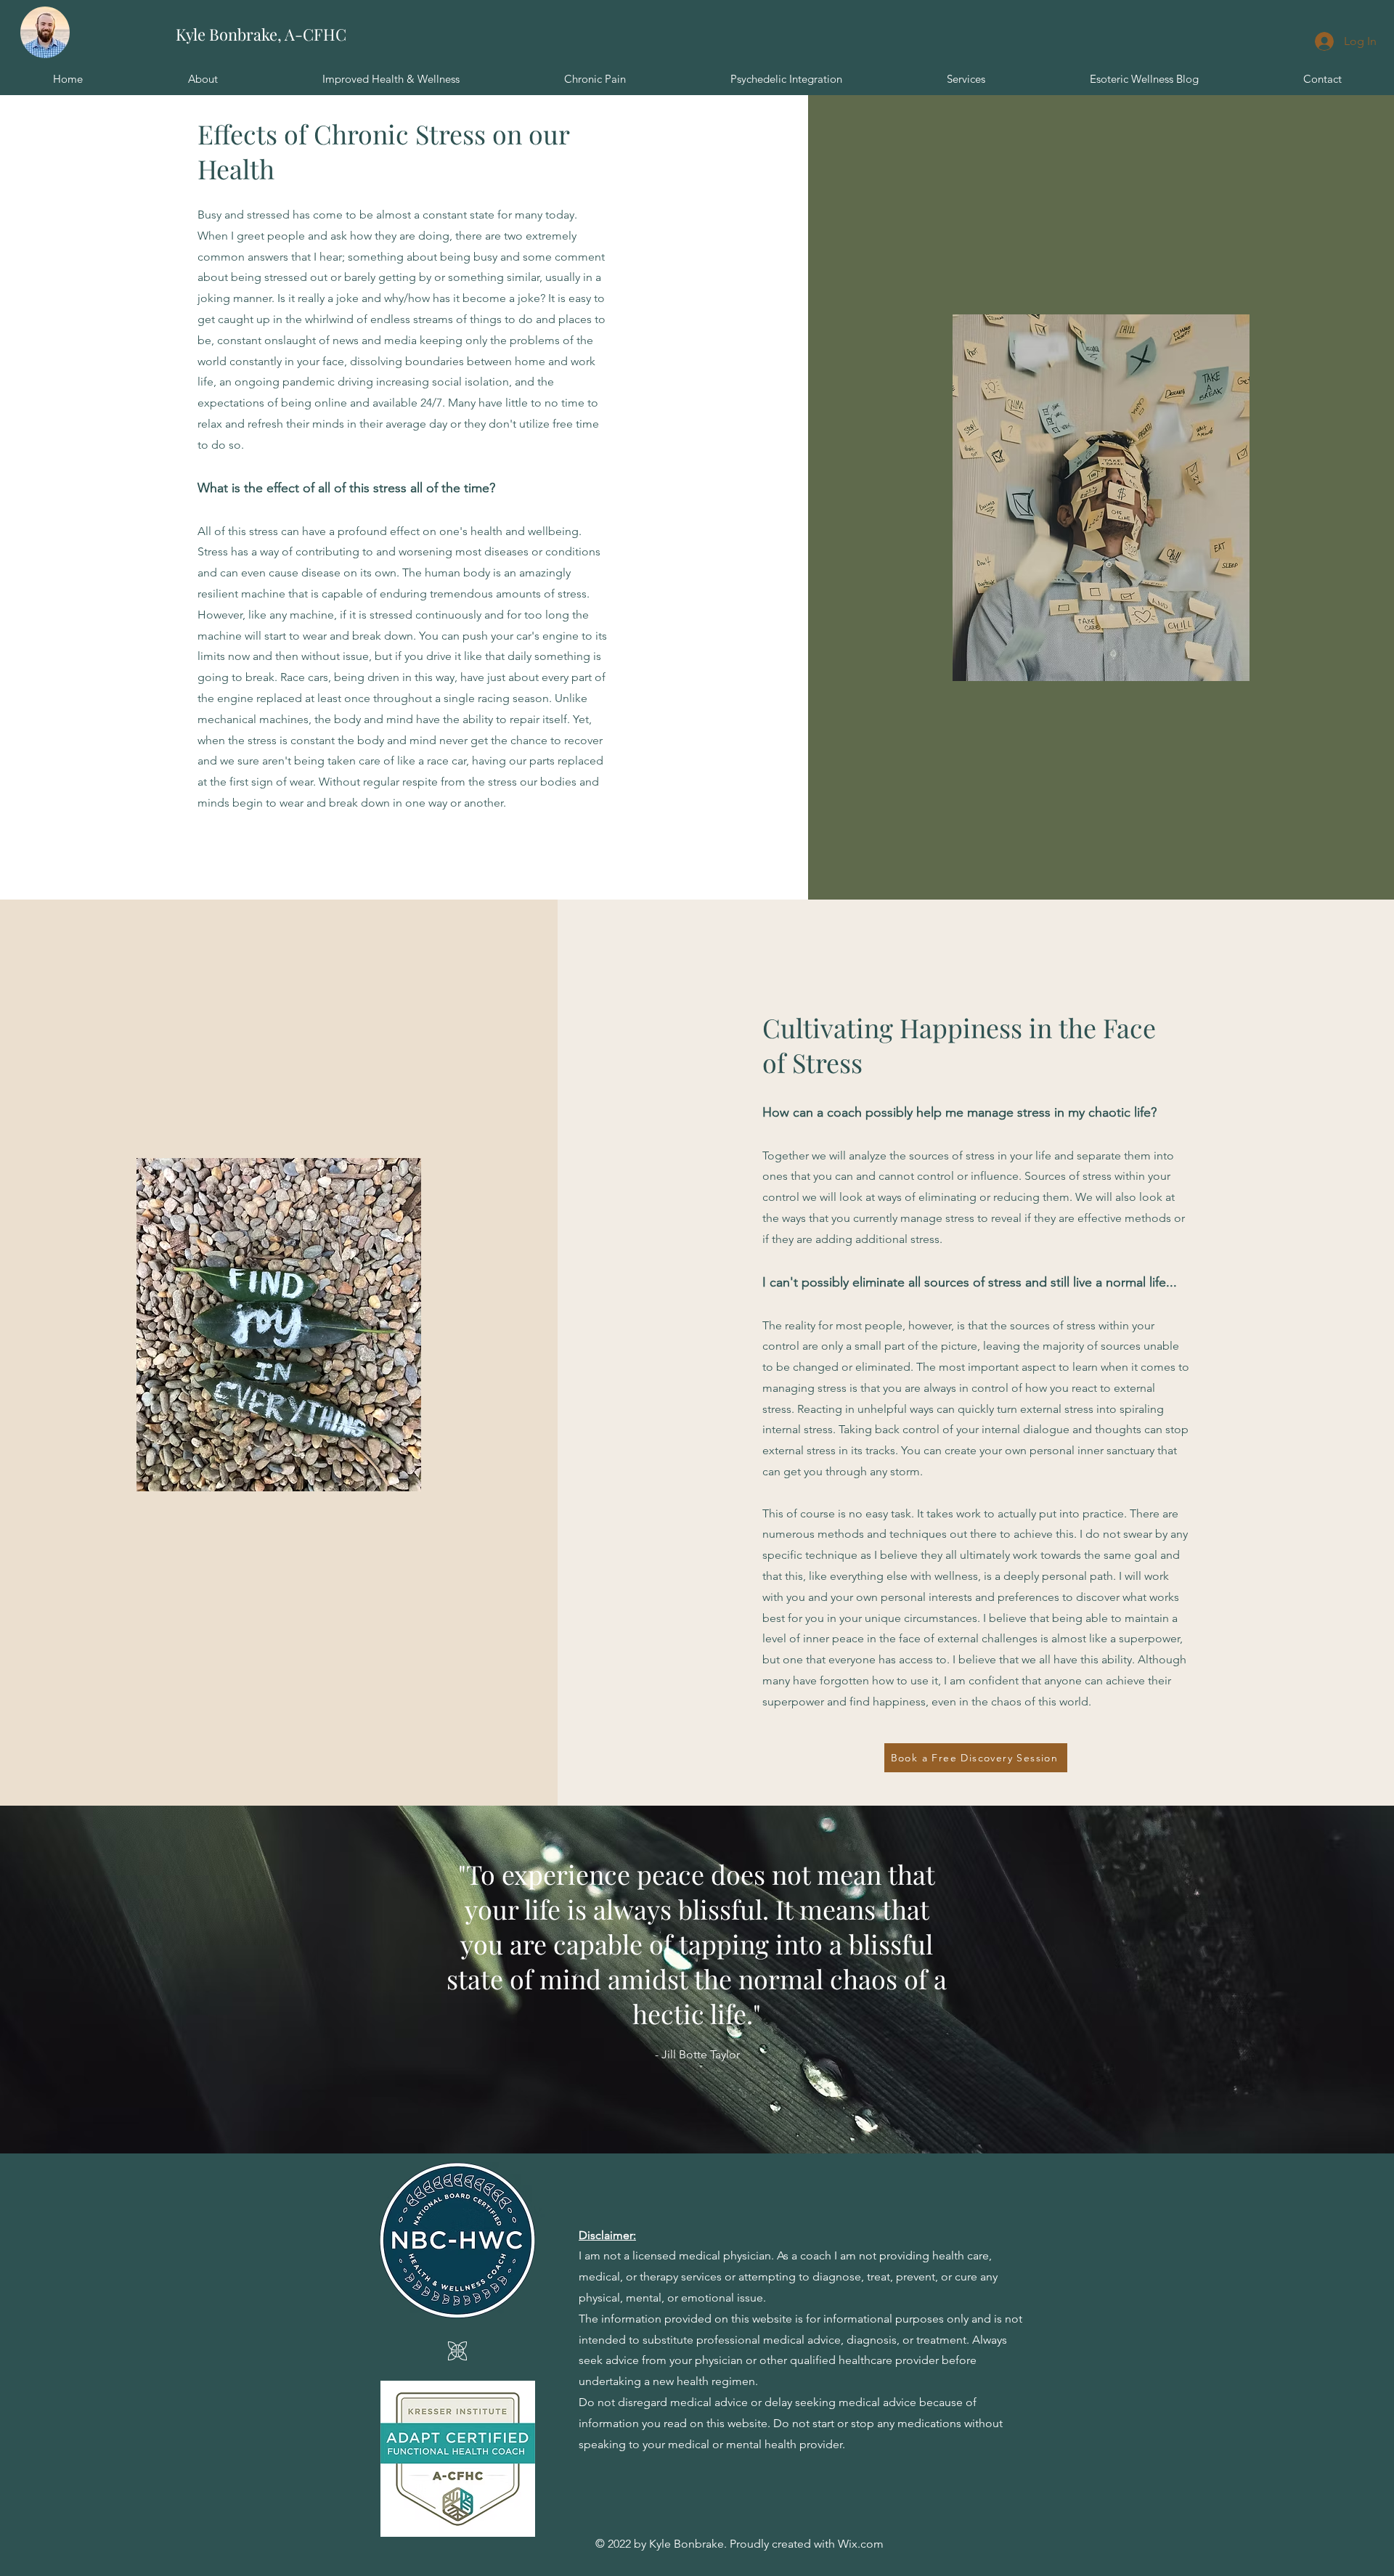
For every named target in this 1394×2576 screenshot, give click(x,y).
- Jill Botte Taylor (697, 2054)
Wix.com (861, 2544)
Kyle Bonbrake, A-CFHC (261, 34)
